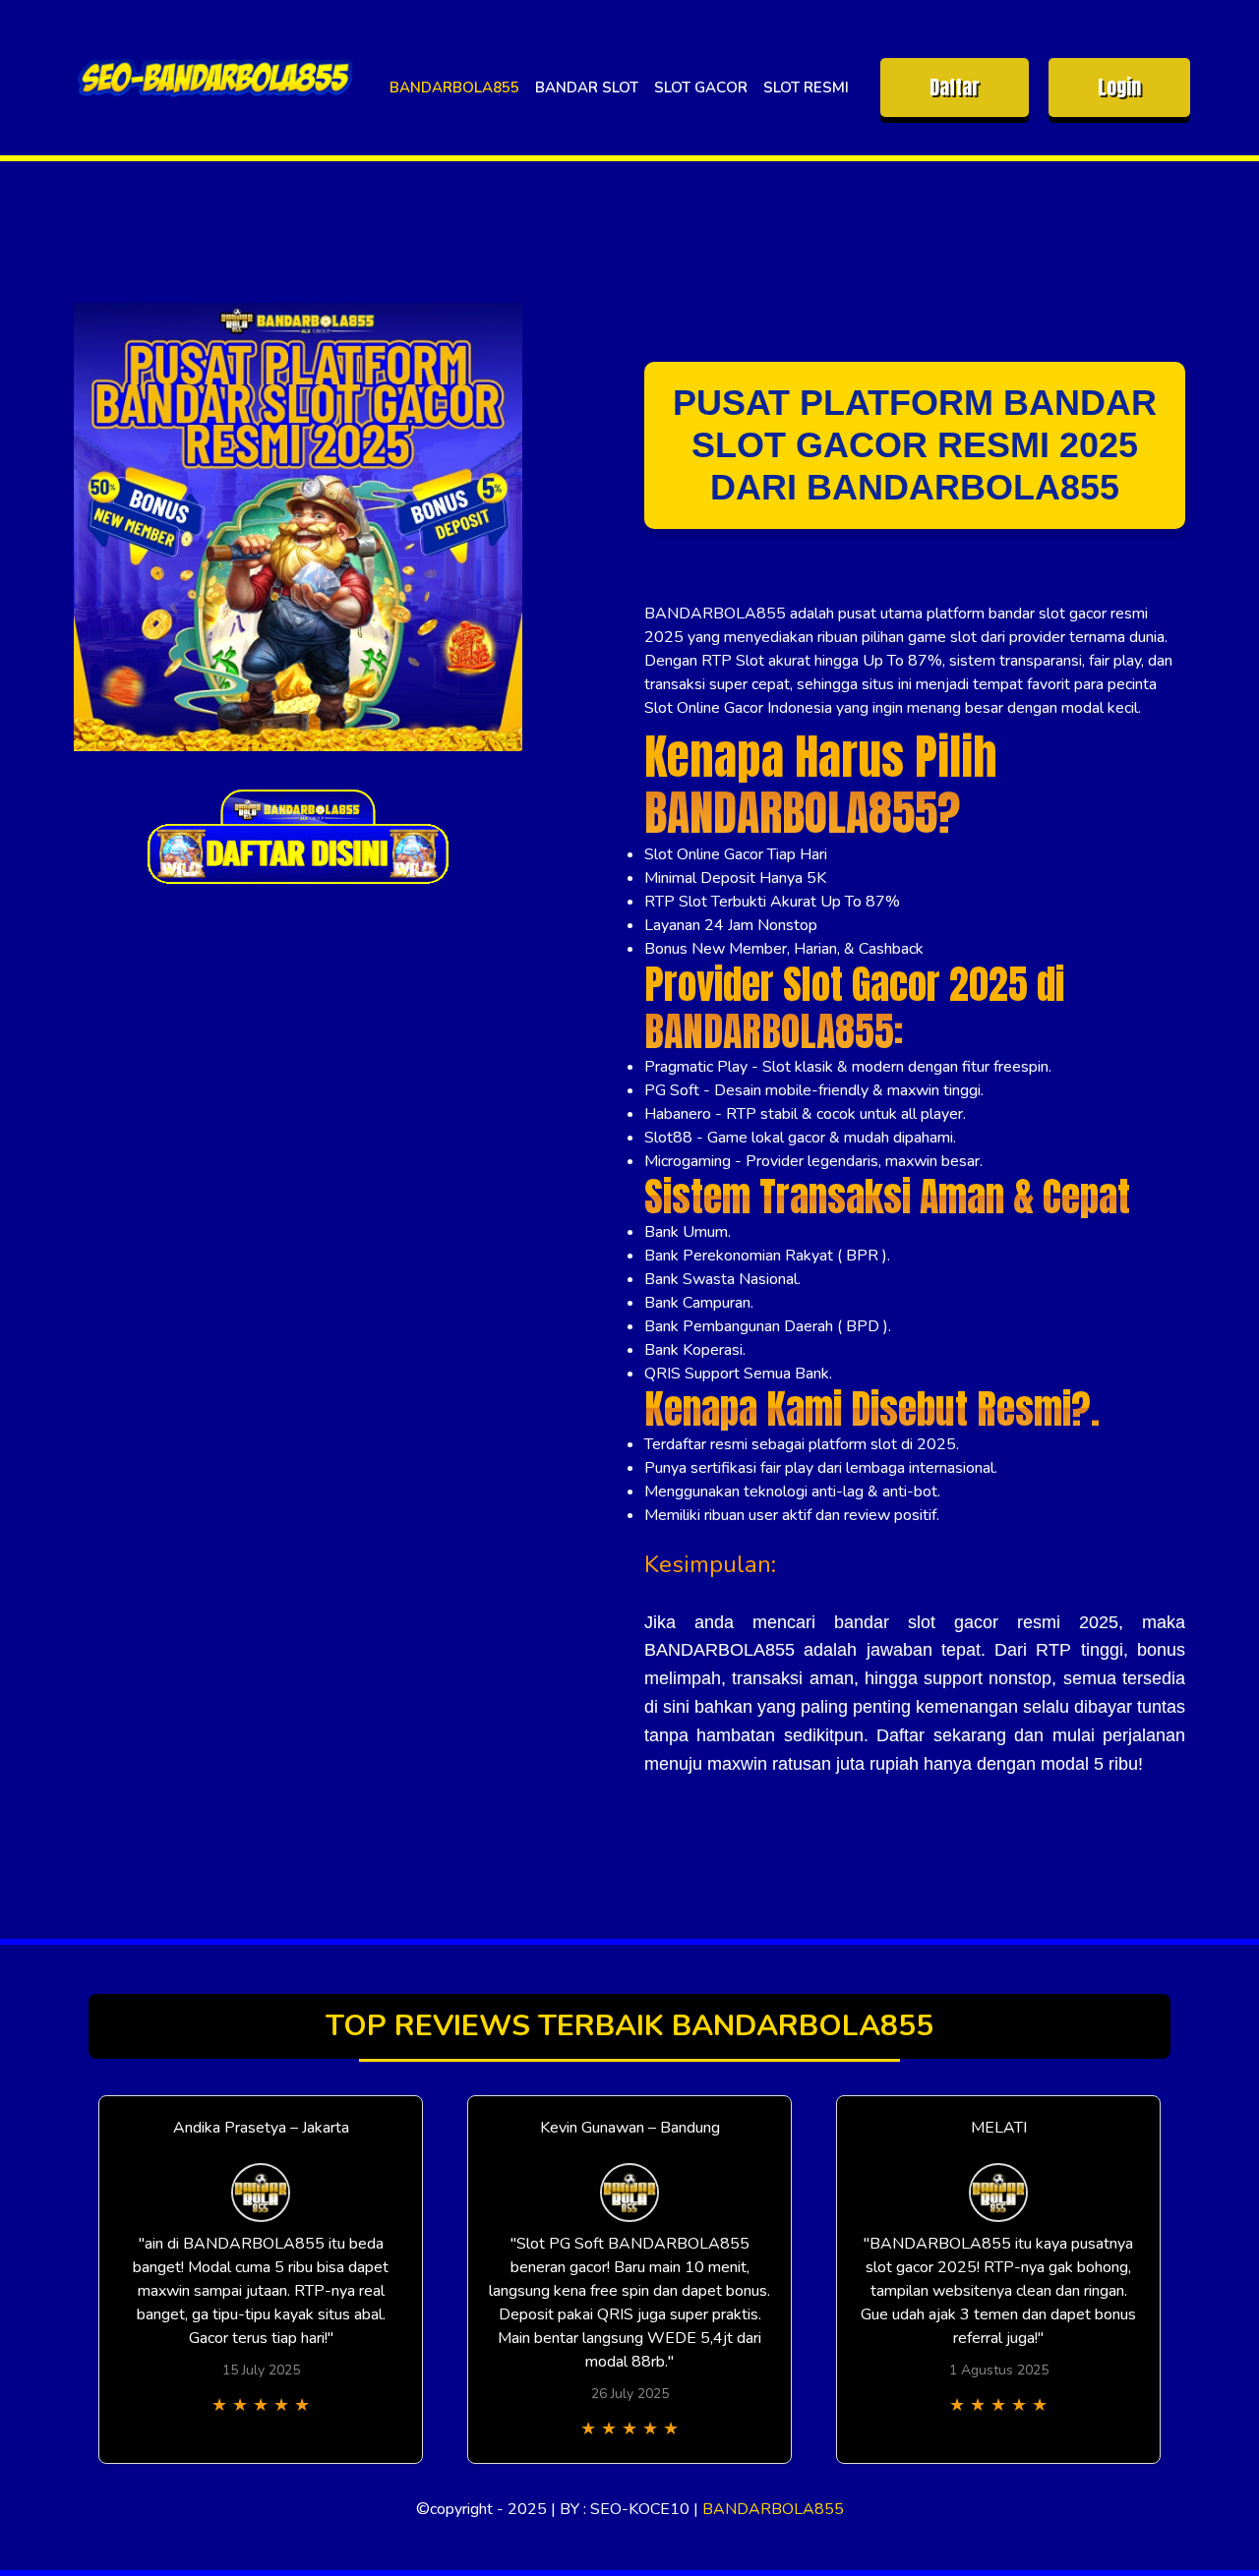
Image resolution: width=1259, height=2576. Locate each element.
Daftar (955, 87)
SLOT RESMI (806, 88)
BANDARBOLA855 (454, 88)
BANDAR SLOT (587, 88)
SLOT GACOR (701, 88)
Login (1119, 87)
